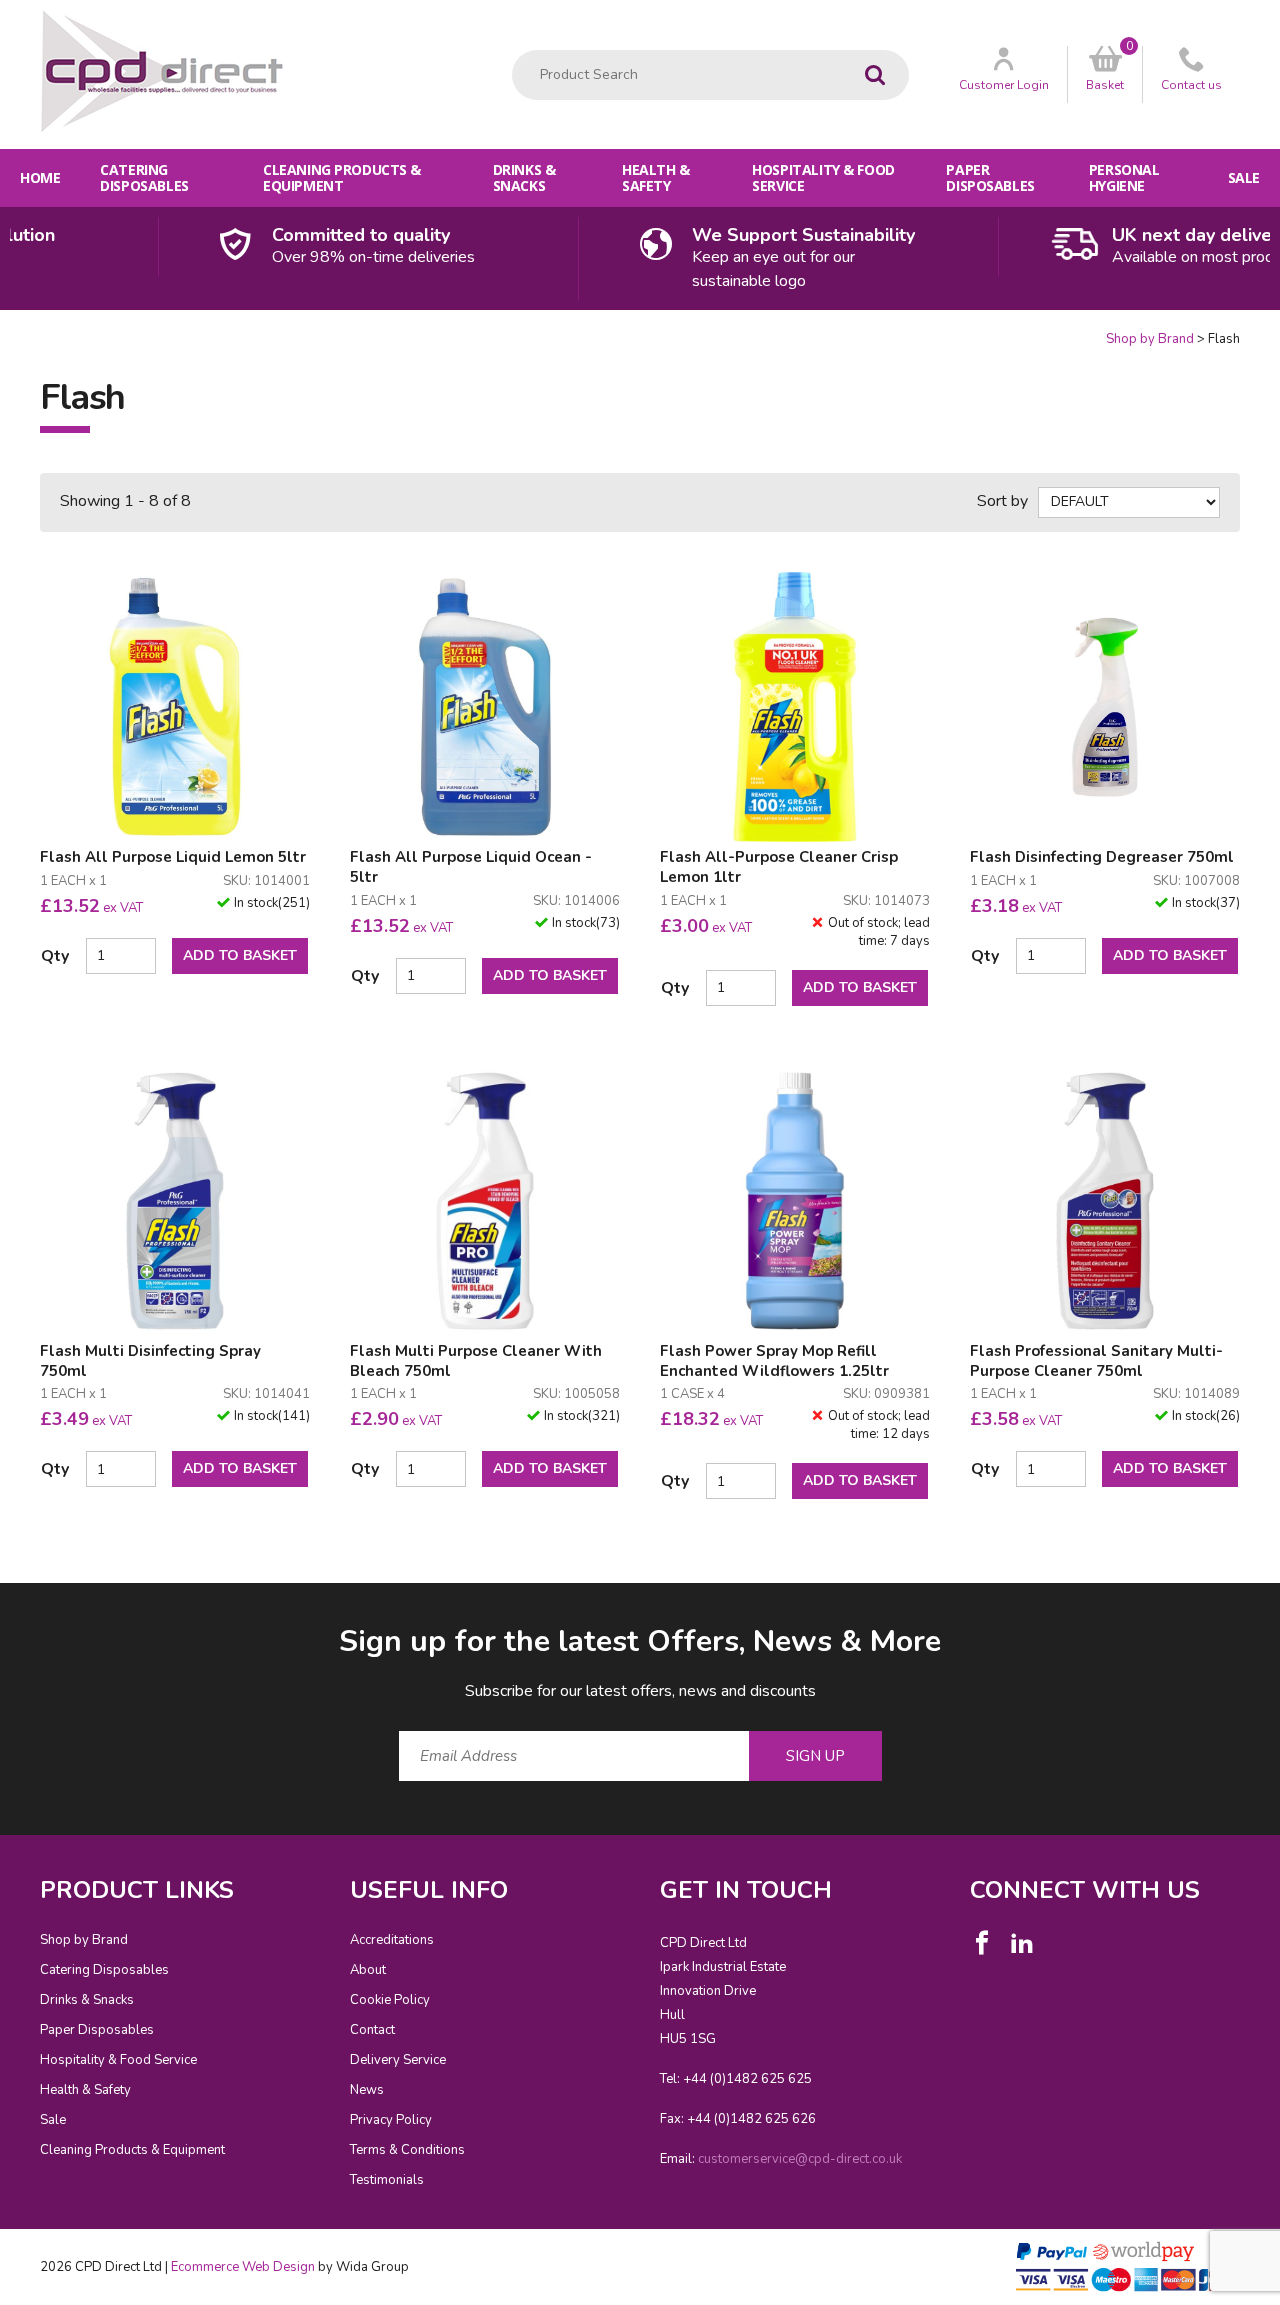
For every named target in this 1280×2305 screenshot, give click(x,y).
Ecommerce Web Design (243, 2267)
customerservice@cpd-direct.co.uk (800, 2159)
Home (40, 177)
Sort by (1002, 501)
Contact (372, 2030)
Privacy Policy (391, 2120)
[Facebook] (982, 1943)
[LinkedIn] (1022, 1943)
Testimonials (387, 2180)
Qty (55, 956)
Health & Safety (656, 177)
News (367, 2090)
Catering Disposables (144, 177)
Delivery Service (398, 2060)
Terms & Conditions (407, 2150)
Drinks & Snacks (524, 177)
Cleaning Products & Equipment (342, 177)
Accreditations (392, 1940)
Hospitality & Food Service (823, 177)
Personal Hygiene (1124, 177)
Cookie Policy (390, 2000)
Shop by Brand (1150, 339)
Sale (1244, 177)
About (368, 1970)
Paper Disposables (990, 177)
